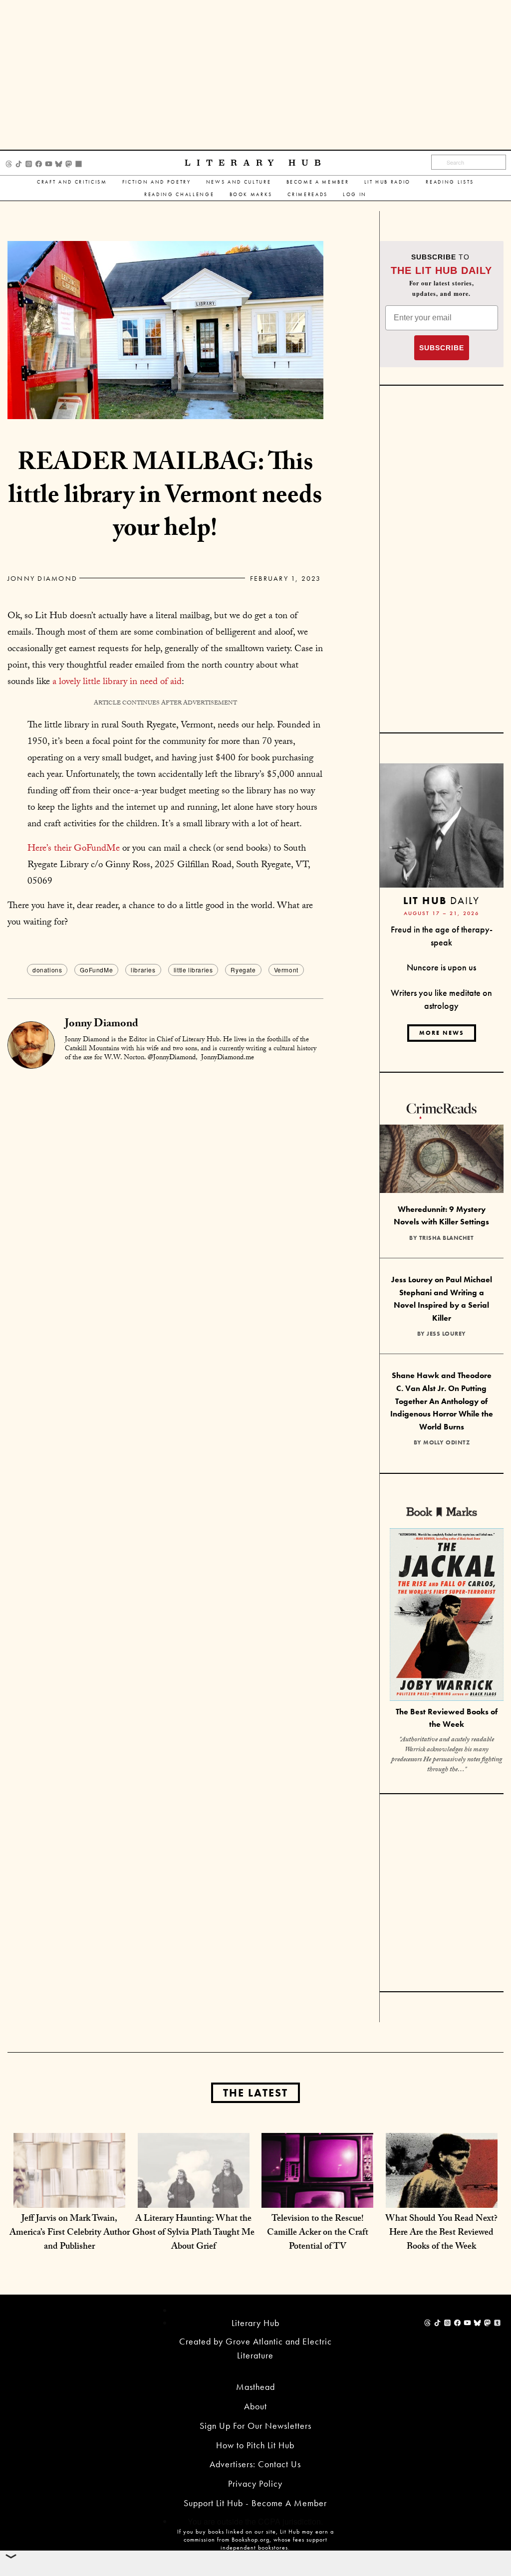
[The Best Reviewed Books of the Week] (447, 1616)
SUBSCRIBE (442, 348)
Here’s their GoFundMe (74, 849)
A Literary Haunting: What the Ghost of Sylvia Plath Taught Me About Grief (193, 2233)
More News (442, 1033)
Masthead (255, 2387)
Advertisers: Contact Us (255, 2464)
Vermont (286, 970)
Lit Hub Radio (388, 182)
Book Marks (251, 194)
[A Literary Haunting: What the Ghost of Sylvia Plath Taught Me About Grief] (194, 2188)
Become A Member (318, 182)
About (255, 2406)
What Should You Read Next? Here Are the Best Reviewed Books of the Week (441, 2233)
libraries (143, 970)
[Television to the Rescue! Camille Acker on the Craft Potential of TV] (317, 2188)
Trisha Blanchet (447, 1238)
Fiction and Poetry (157, 182)
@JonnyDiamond (172, 1058)
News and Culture (239, 182)
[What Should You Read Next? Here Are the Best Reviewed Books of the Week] (442, 2188)
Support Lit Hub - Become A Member (255, 2503)
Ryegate (243, 970)
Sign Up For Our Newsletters (255, 2426)
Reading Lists (450, 182)
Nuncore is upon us (441, 967)
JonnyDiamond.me (228, 1058)
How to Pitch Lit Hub (255, 2445)
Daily (441, 900)
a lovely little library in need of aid (117, 683)
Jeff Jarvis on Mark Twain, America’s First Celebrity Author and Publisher (70, 2233)
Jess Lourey (446, 1334)
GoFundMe (96, 970)
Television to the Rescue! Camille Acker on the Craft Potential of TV (318, 2233)
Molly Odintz (446, 1442)
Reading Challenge (179, 194)
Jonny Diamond (42, 578)
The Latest (255, 2093)
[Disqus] (165, 1195)
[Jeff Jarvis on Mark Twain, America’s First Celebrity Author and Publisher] (69, 2188)
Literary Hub (256, 163)
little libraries (193, 970)
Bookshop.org (251, 2540)
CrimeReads (308, 194)
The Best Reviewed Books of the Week (447, 1718)
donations (47, 970)
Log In (355, 194)
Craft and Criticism (72, 182)
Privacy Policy (255, 2483)
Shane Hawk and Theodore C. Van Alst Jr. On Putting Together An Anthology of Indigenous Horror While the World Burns (442, 1401)
